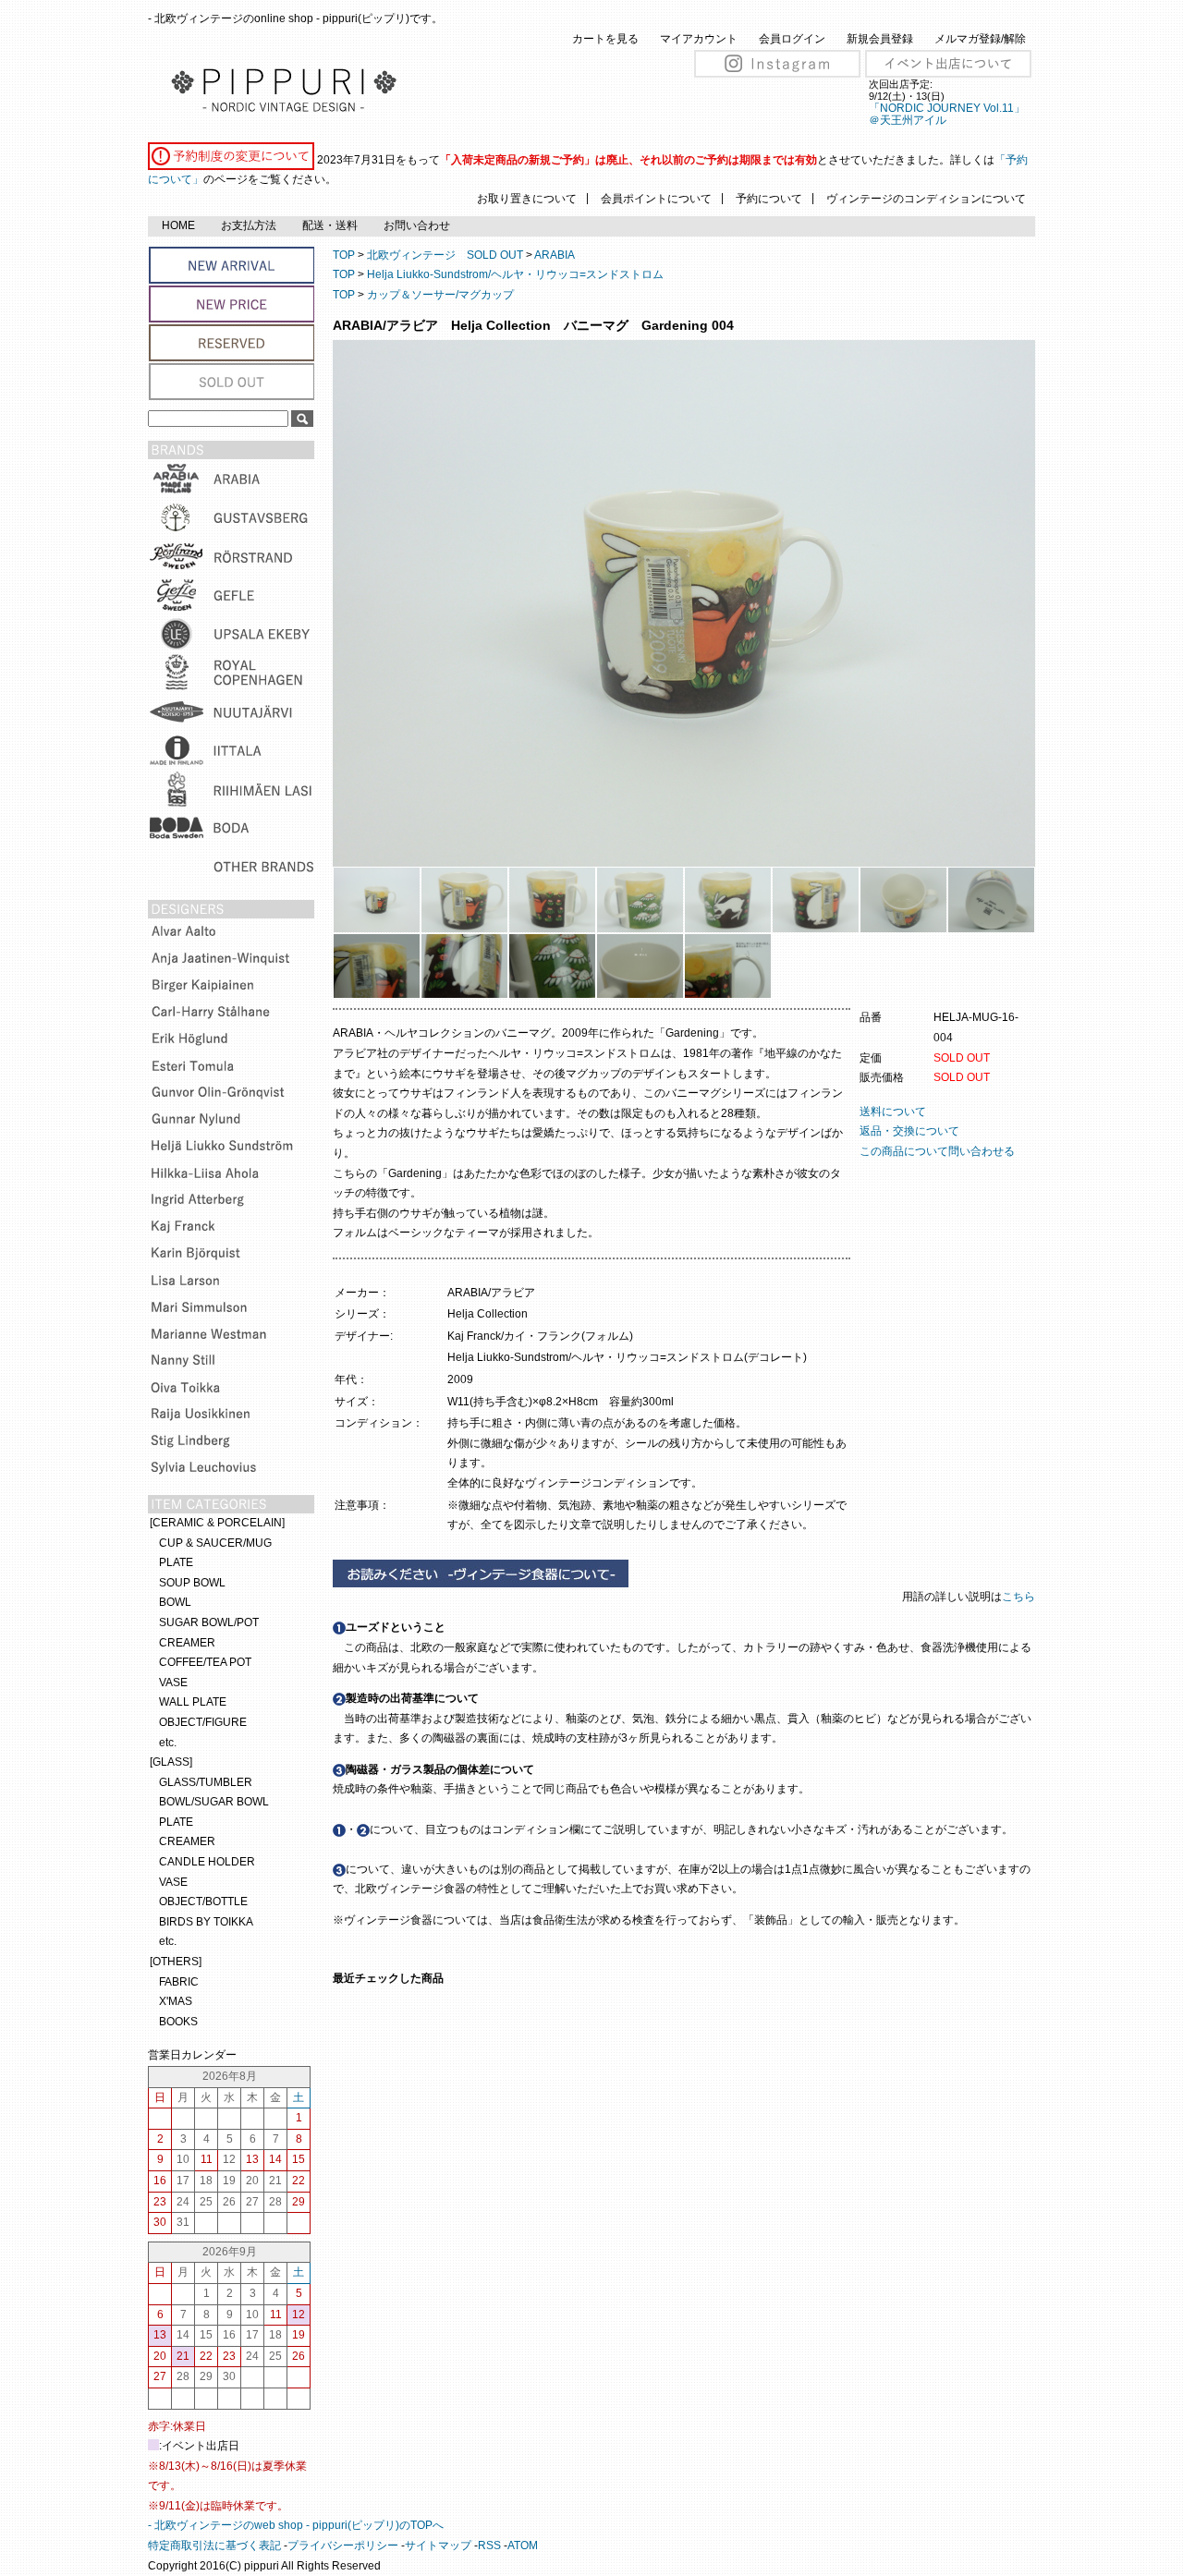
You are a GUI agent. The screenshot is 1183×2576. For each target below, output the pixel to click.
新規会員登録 (880, 39)
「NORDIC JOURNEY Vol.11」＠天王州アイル (947, 114)
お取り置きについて (527, 199)
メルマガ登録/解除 (980, 39)
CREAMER (187, 1643)
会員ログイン (792, 39)
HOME (178, 225)
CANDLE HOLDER (207, 1862)
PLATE (176, 1562)
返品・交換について (909, 1131)
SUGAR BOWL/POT (209, 1622)
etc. (168, 1743)
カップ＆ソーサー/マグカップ (440, 295)
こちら (1020, 1597)
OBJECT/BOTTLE (203, 1902)
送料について (893, 1112)
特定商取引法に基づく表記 (214, 2546)
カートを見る (605, 39)
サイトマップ (438, 2546)
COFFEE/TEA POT (205, 1662)
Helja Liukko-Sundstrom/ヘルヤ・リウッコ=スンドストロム (515, 274)
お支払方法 (249, 225)
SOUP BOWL (192, 1583)
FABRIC (179, 1982)
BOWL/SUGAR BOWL (214, 1802)
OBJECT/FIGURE (203, 1722)
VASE (173, 1683)
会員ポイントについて (656, 199)
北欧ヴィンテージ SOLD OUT (445, 255)
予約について (769, 199)
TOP (344, 255)
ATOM (523, 2546)
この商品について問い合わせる (937, 1151)
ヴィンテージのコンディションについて (926, 199)
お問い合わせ (417, 225)
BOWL (175, 1602)
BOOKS (178, 2022)
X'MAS (176, 2001)
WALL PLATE (193, 1702)
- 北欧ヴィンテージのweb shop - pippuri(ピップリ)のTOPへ (296, 2525)
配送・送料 (330, 225)
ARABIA (555, 255)
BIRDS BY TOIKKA (206, 1922)
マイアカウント (699, 39)
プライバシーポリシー (343, 2546)
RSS (489, 2546)
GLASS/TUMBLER (206, 1782)
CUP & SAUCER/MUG (215, 1543)
